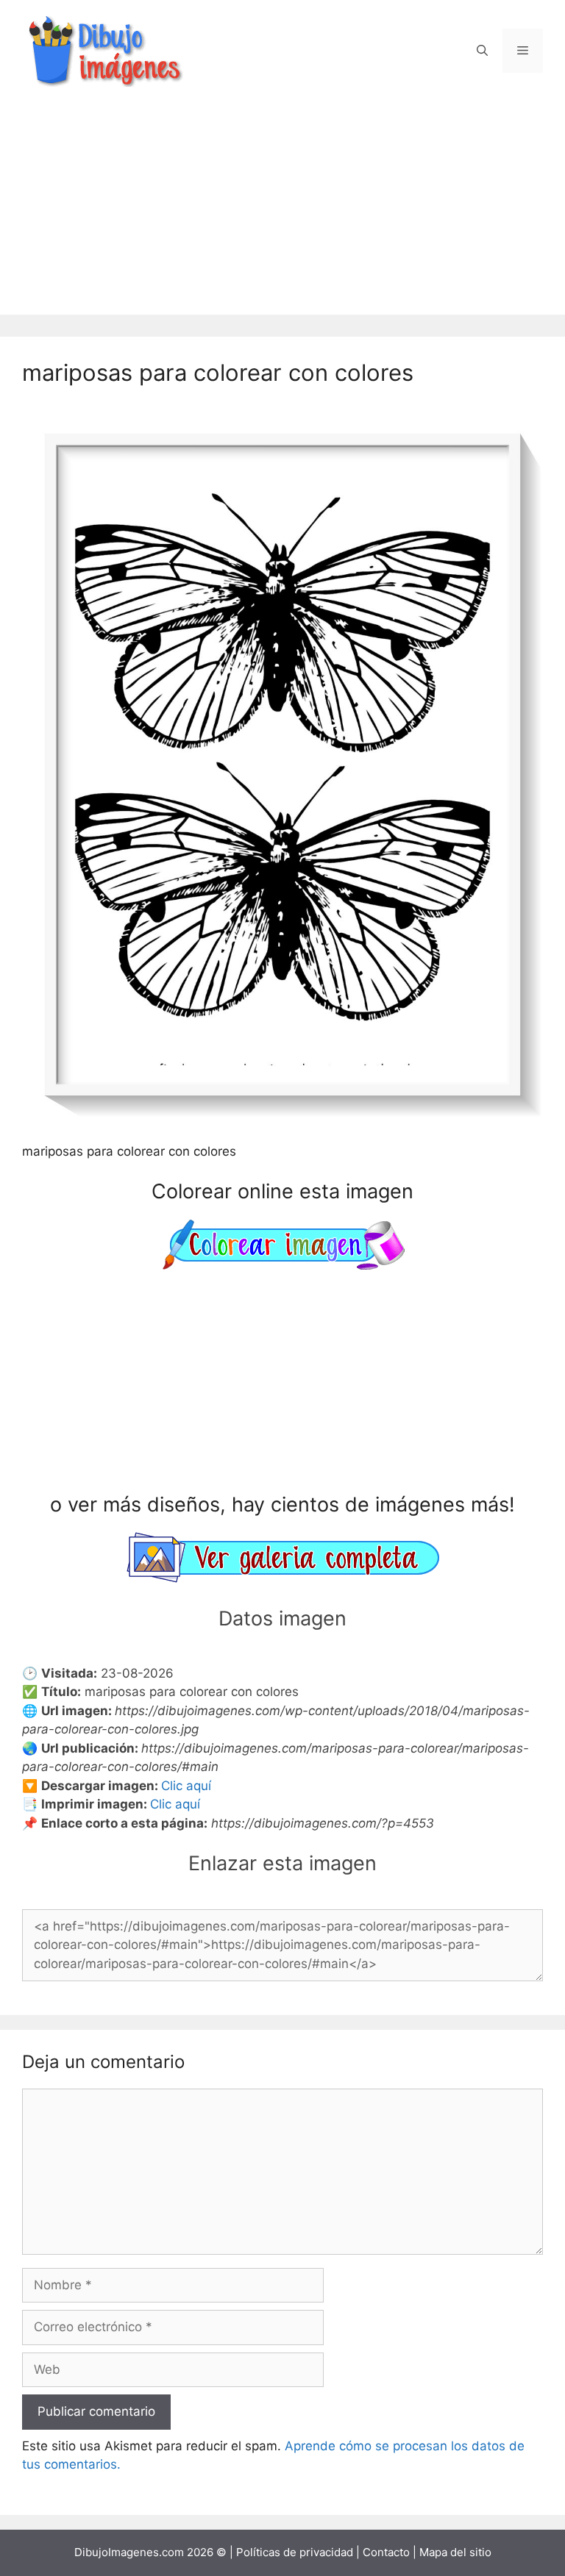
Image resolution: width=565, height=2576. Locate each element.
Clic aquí (186, 1786)
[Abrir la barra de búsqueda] (482, 51)
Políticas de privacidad (295, 2552)
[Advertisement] (282, 212)
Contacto (386, 2552)
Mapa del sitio (455, 2552)
